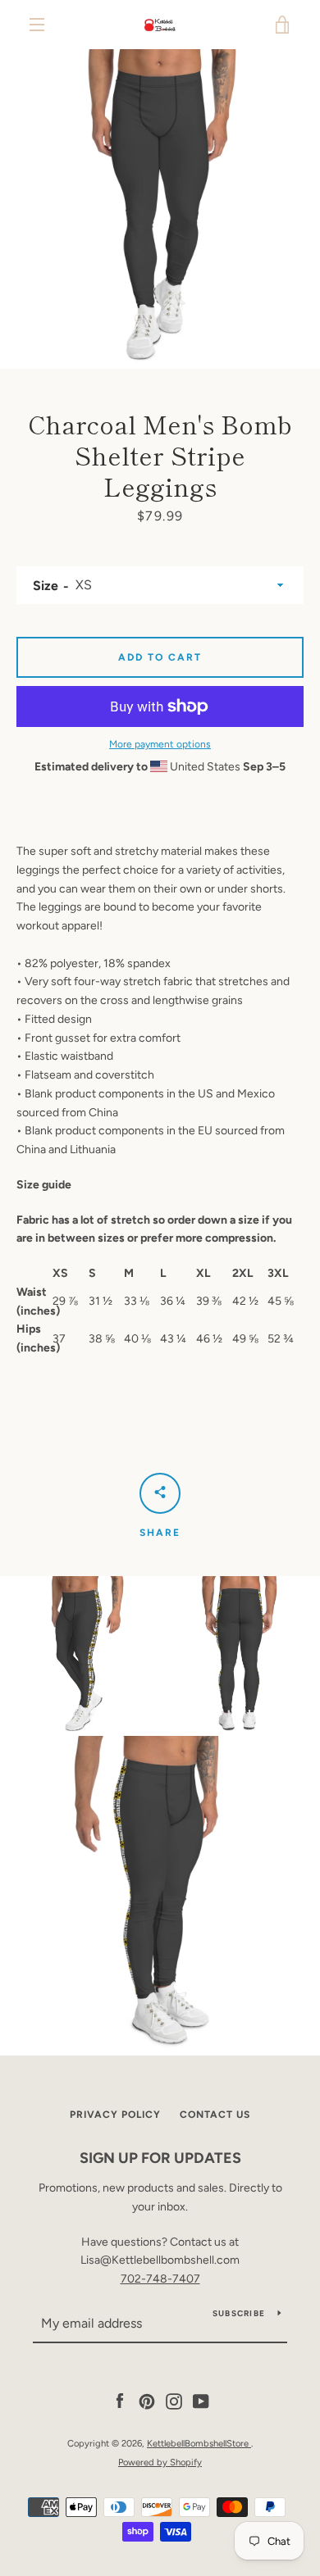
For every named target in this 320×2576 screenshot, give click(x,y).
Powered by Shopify (160, 2462)
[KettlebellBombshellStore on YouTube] (201, 2401)
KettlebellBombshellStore (199, 2443)
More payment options (160, 744)
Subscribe (239, 2313)
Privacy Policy (115, 2115)
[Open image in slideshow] (160, 209)
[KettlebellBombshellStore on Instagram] (174, 2401)
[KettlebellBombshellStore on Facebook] (120, 2401)
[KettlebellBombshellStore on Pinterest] (147, 2401)
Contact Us (215, 2115)
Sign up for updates (160, 2158)
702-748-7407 (160, 2279)
